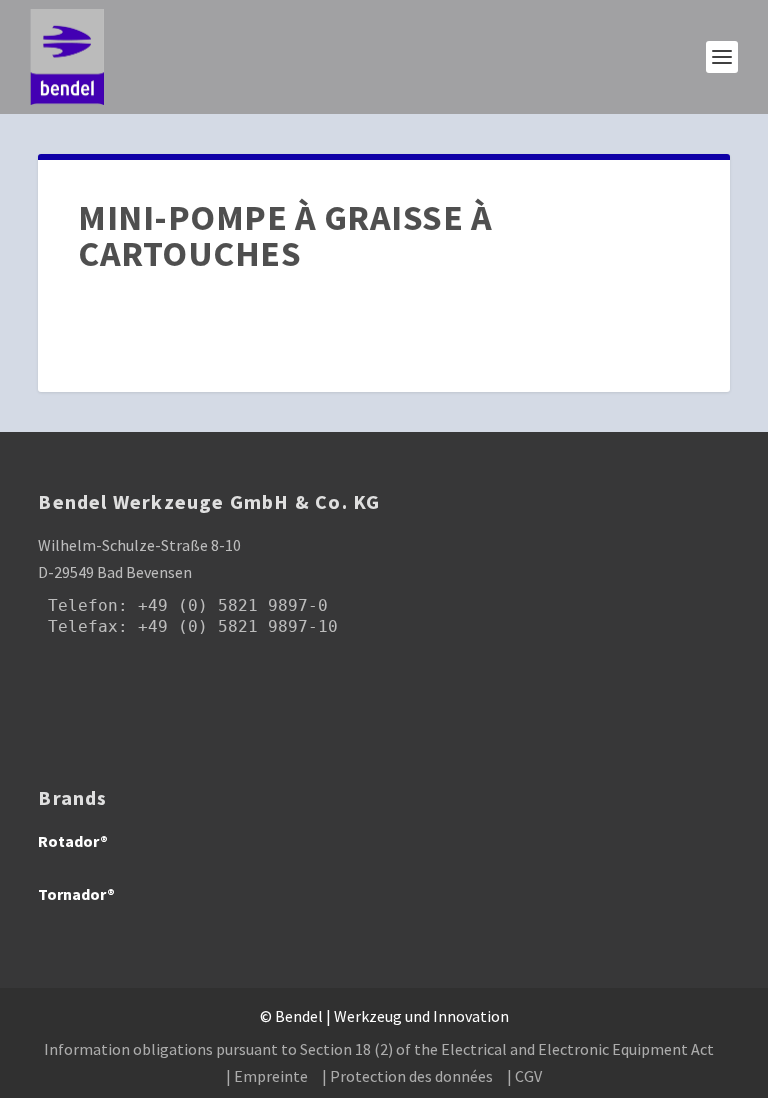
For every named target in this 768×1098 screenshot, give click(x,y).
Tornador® (76, 894)
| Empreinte (267, 1076)
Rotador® (73, 841)
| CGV (524, 1076)
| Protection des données (407, 1076)
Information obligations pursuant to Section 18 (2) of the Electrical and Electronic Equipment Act (379, 1049)
